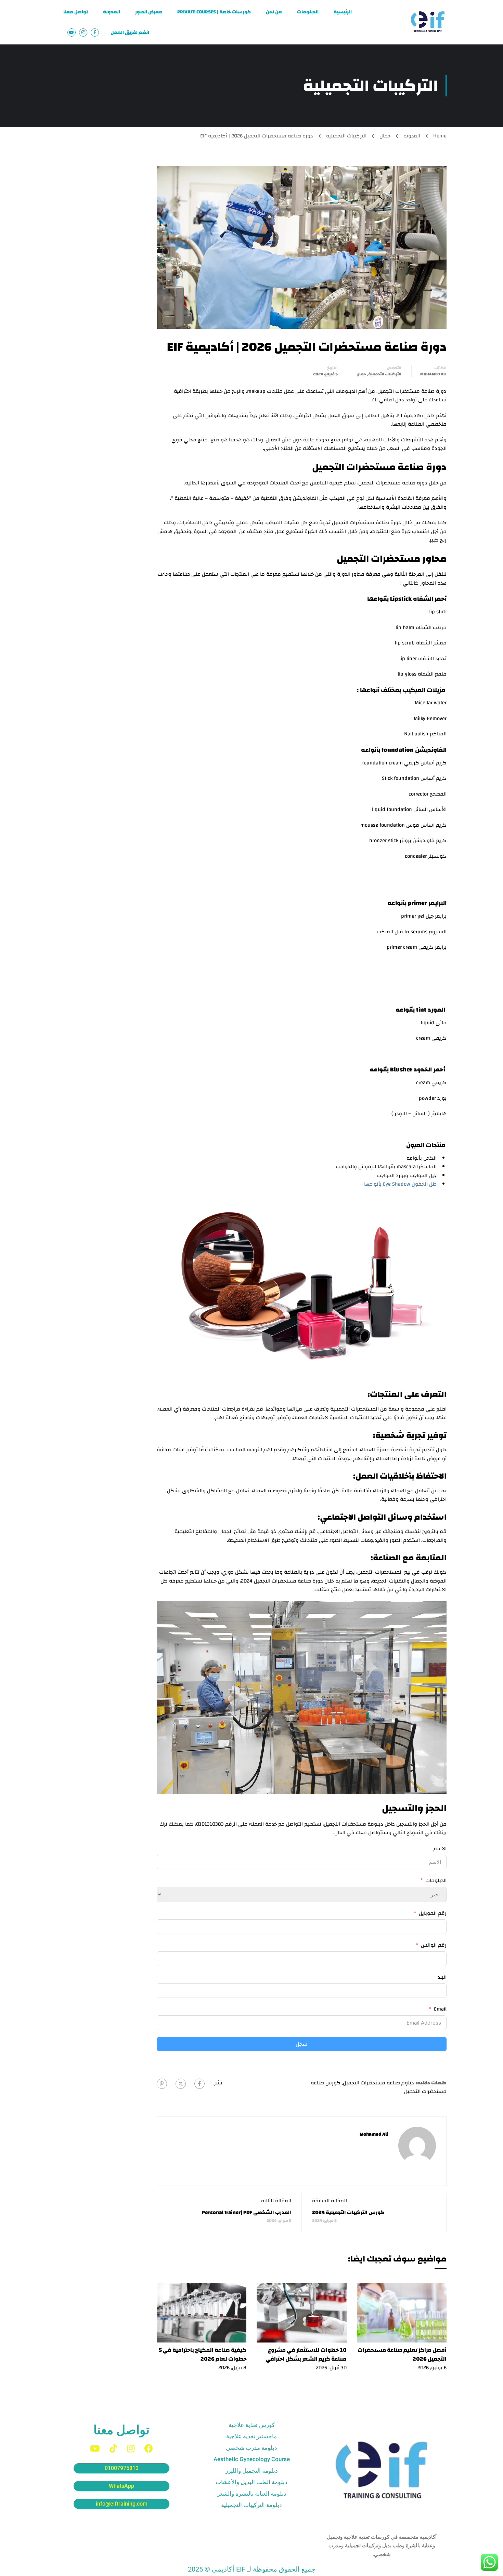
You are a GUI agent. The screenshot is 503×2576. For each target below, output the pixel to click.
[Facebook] (199, 2084)
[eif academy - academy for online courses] (428, 22)
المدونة (112, 12)
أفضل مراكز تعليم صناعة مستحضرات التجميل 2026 (402, 2354)
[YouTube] (95, 2448)
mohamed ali (433, 374)
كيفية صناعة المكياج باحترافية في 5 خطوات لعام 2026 (203, 2354)
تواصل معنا (76, 12)
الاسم (440, 1849)
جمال (385, 136)
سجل (302, 2044)
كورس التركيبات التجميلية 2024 (348, 2212)
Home (440, 136)
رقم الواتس (434, 1945)
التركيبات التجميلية (346, 136)
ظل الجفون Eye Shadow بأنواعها (400, 1184)
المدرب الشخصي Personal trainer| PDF (247, 2212)
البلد (442, 1977)
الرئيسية (343, 12)
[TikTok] (113, 2448)
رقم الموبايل (433, 1913)
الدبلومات (308, 12)
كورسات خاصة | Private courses (214, 12)
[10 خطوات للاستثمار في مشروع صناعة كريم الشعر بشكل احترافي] (302, 2312)
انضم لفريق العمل (130, 32)
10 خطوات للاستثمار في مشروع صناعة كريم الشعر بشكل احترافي (306, 2354)
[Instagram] (131, 2448)
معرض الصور (149, 12)
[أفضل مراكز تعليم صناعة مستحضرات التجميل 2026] (402, 2312)
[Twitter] (181, 2084)
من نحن (274, 12)
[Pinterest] (162, 2084)
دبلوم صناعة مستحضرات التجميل (378, 2083)
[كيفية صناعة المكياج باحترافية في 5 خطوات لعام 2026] (202, 2312)
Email (440, 2009)
